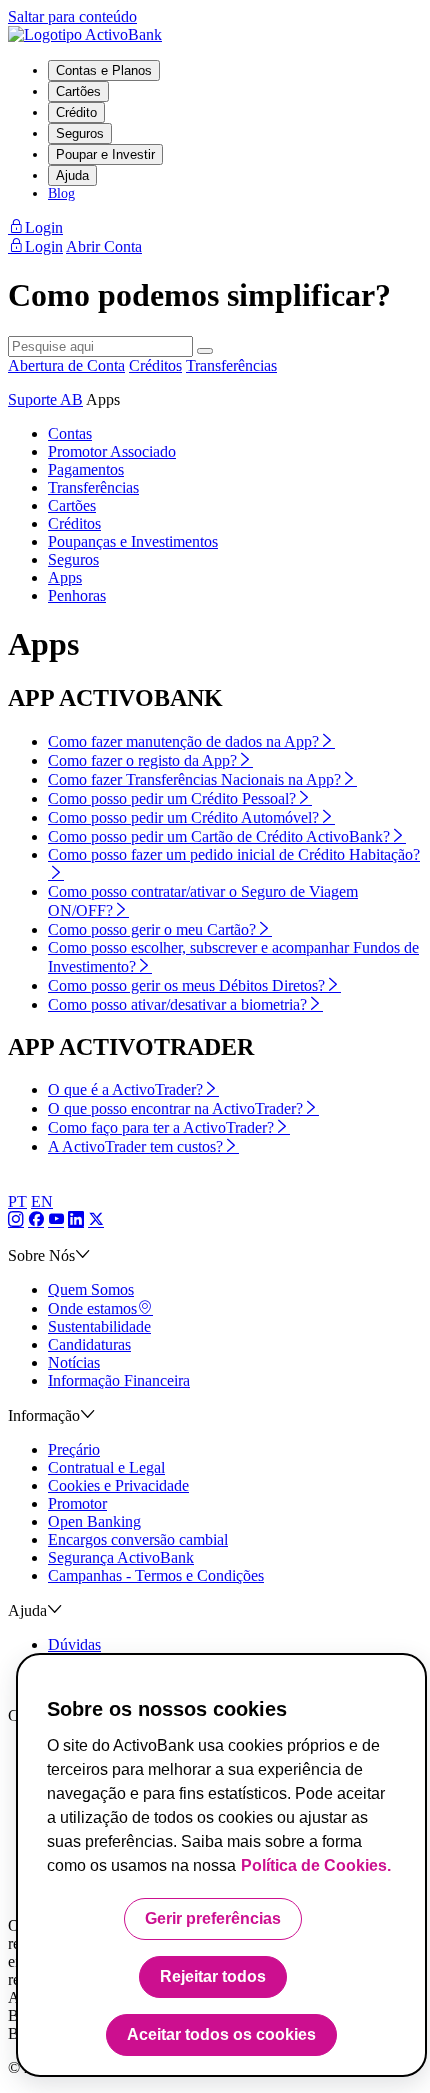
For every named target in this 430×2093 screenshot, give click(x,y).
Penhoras (77, 595)
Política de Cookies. (316, 1865)
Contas (70, 433)
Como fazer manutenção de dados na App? (183, 741)
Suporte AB (45, 399)
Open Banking (94, 1521)
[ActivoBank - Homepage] (85, 34)
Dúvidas (74, 1644)
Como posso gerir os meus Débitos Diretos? (186, 985)
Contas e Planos (104, 70)
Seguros (80, 133)
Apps (65, 577)
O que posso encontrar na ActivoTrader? (175, 1108)
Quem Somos (91, 1289)
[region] (221, 1865)
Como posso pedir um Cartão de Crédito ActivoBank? (219, 836)
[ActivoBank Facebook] (36, 1220)
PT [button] (17, 1201)
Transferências (231, 365)
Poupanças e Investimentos (133, 541)
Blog (61, 193)
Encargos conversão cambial (138, 1539)
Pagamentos (86, 469)
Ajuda (72, 175)
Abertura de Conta (66, 365)
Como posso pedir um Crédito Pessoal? (172, 798)
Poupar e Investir (105, 154)
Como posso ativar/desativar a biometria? (177, 1004)
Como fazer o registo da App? (142, 760)
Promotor (77, 1503)
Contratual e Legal (106, 1467)
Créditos (155, 365)
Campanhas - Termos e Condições (156, 1575)
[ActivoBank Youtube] (56, 1220)
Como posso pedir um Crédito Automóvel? (183, 817)
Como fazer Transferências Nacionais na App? (194, 779)
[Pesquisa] (205, 351)
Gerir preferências (213, 1918)
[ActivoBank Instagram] (16, 1220)
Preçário (74, 1449)
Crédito (76, 112)
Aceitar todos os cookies (221, 2034)
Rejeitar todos (213, 1976)
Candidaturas (89, 1344)
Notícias (74, 1362)
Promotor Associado (112, 451)
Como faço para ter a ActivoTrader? (161, 1127)
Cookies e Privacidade (118, 1485)
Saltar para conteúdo (72, 16)
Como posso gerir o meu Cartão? (152, 929)
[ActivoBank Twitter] (96, 1220)
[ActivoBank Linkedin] (76, 1220)
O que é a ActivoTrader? (125, 1089)
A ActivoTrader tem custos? (135, 1146)
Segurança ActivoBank (121, 1557)
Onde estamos (92, 1308)
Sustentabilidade (99, 1326)
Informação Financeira (119, 1380)
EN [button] (42, 1201)
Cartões (78, 91)
